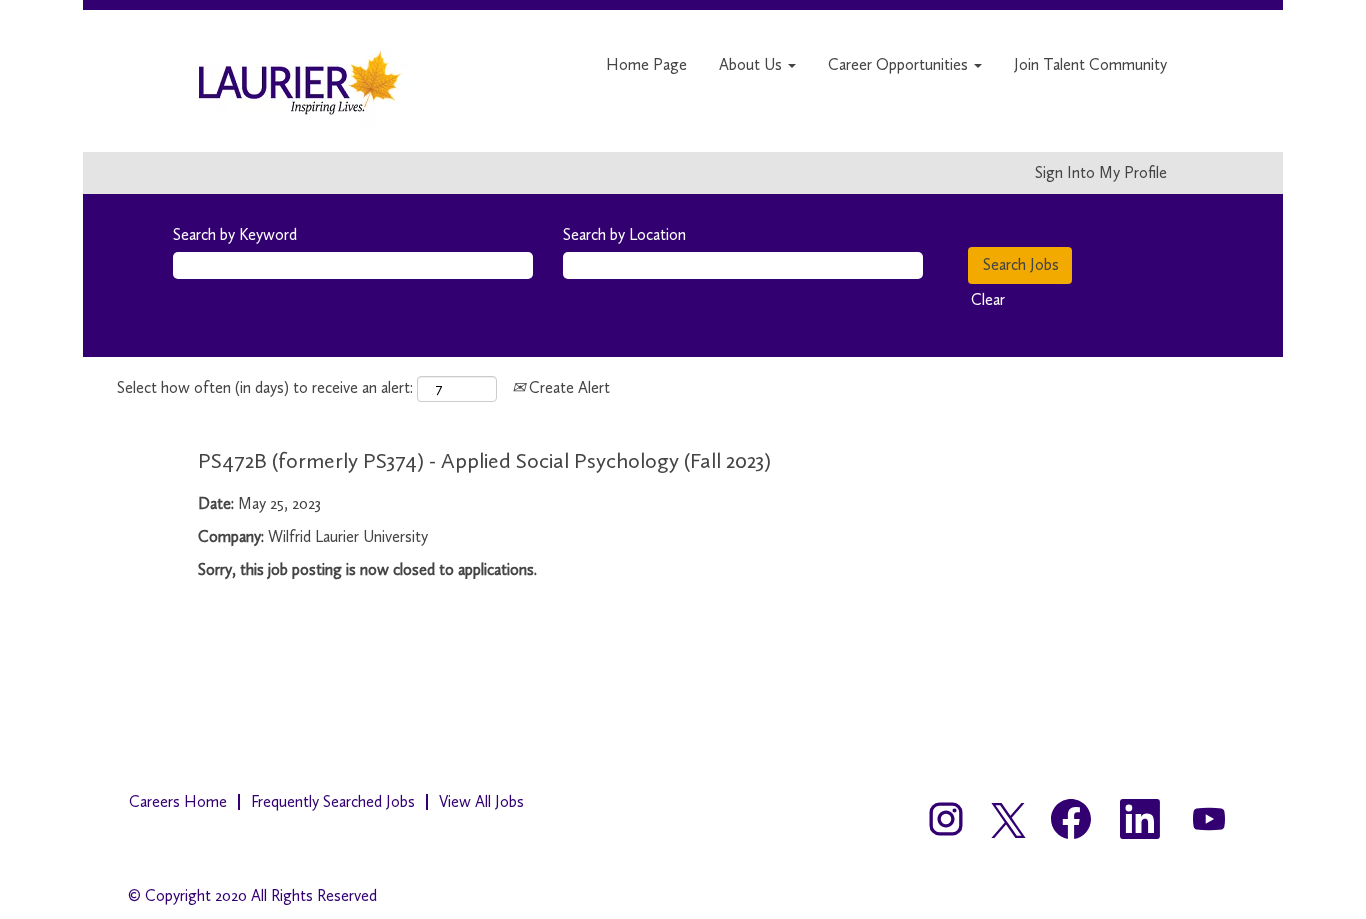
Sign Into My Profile (1101, 173)
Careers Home (178, 801)
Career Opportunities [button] (900, 64)
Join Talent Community (1090, 64)
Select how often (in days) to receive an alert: (265, 387)
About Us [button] (752, 64)
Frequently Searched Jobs (333, 801)
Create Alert (567, 387)
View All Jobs (481, 801)
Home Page (646, 64)
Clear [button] (988, 299)
